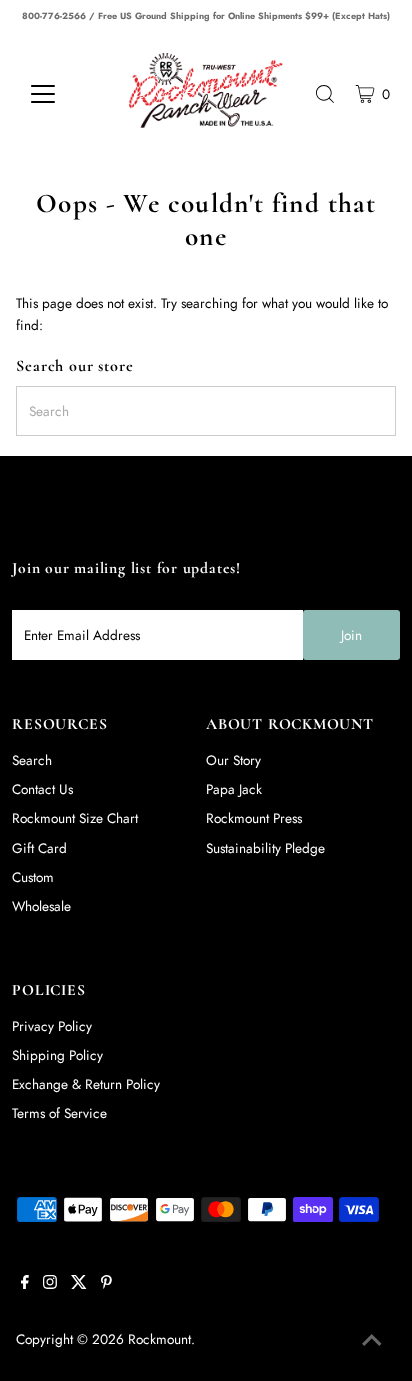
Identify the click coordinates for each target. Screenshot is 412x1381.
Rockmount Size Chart (75, 818)
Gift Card (39, 848)
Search (32, 760)
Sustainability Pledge (265, 848)
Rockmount (159, 1339)
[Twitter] (79, 1284)
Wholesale (41, 906)
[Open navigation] (61, 94)
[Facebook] (25, 1284)
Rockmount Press (254, 818)
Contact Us (42, 789)
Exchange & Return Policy (86, 1084)
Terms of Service (59, 1113)
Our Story (233, 760)
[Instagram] (50, 1284)
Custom (33, 877)
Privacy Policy (52, 1026)
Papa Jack (234, 789)
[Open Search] (325, 94)
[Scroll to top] (372, 1341)
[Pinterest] (106, 1284)
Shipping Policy (57, 1055)
